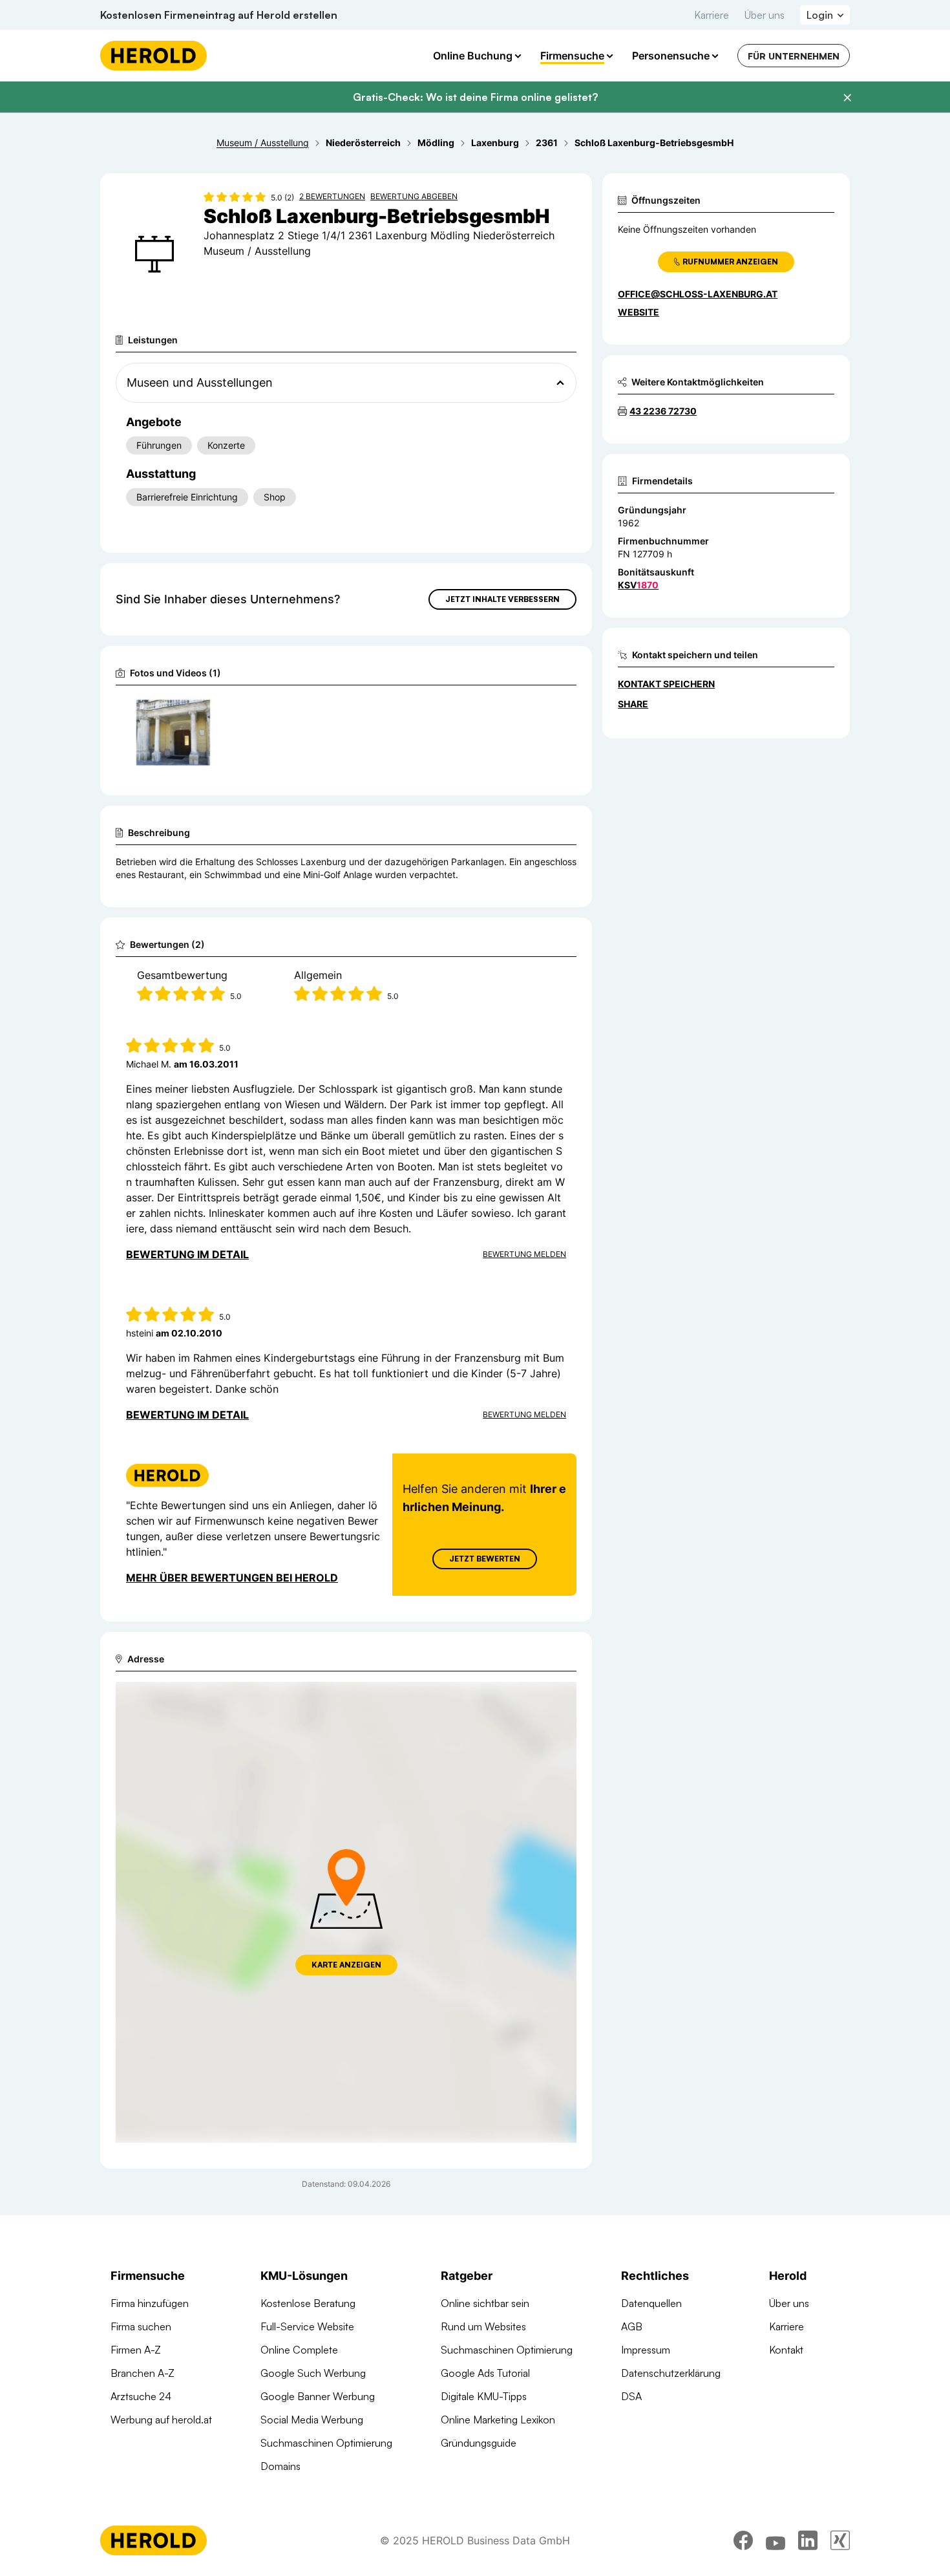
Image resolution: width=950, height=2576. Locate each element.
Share (633, 704)
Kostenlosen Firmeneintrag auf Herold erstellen (219, 15)
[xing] (840, 2540)
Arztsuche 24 (141, 2396)
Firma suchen (141, 2326)
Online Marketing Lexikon (498, 2420)
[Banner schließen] (847, 98)
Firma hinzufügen (150, 2303)
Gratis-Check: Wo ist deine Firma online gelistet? (475, 97)
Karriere (712, 15)
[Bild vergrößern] (200, 711)
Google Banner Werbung (318, 2396)
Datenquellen (651, 2303)
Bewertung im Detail (187, 1254)
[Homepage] (153, 56)
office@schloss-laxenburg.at (698, 294)
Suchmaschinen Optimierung (326, 2443)
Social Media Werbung (312, 2420)
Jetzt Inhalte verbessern (502, 599)
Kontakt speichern (666, 684)
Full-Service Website (307, 2326)
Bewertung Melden (524, 1254)
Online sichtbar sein (485, 2303)
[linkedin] (808, 2540)
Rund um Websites (483, 2326)
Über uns (765, 15)
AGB (632, 2326)
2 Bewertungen (332, 196)
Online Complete (299, 2350)
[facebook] (743, 2540)
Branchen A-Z (142, 2373)
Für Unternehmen (794, 56)
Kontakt (786, 2350)
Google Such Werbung (313, 2373)
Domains (280, 2466)
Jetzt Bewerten (485, 1559)
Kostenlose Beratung (308, 2303)
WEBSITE (639, 312)
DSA (631, 2396)
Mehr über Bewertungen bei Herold (232, 1578)
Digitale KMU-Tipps (484, 2396)
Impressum (646, 2350)
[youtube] (776, 2540)
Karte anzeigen (346, 1965)
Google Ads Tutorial (485, 2373)
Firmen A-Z (136, 2350)
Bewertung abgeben (414, 196)
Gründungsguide (479, 2443)
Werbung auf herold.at (161, 2420)
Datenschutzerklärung (671, 2373)
